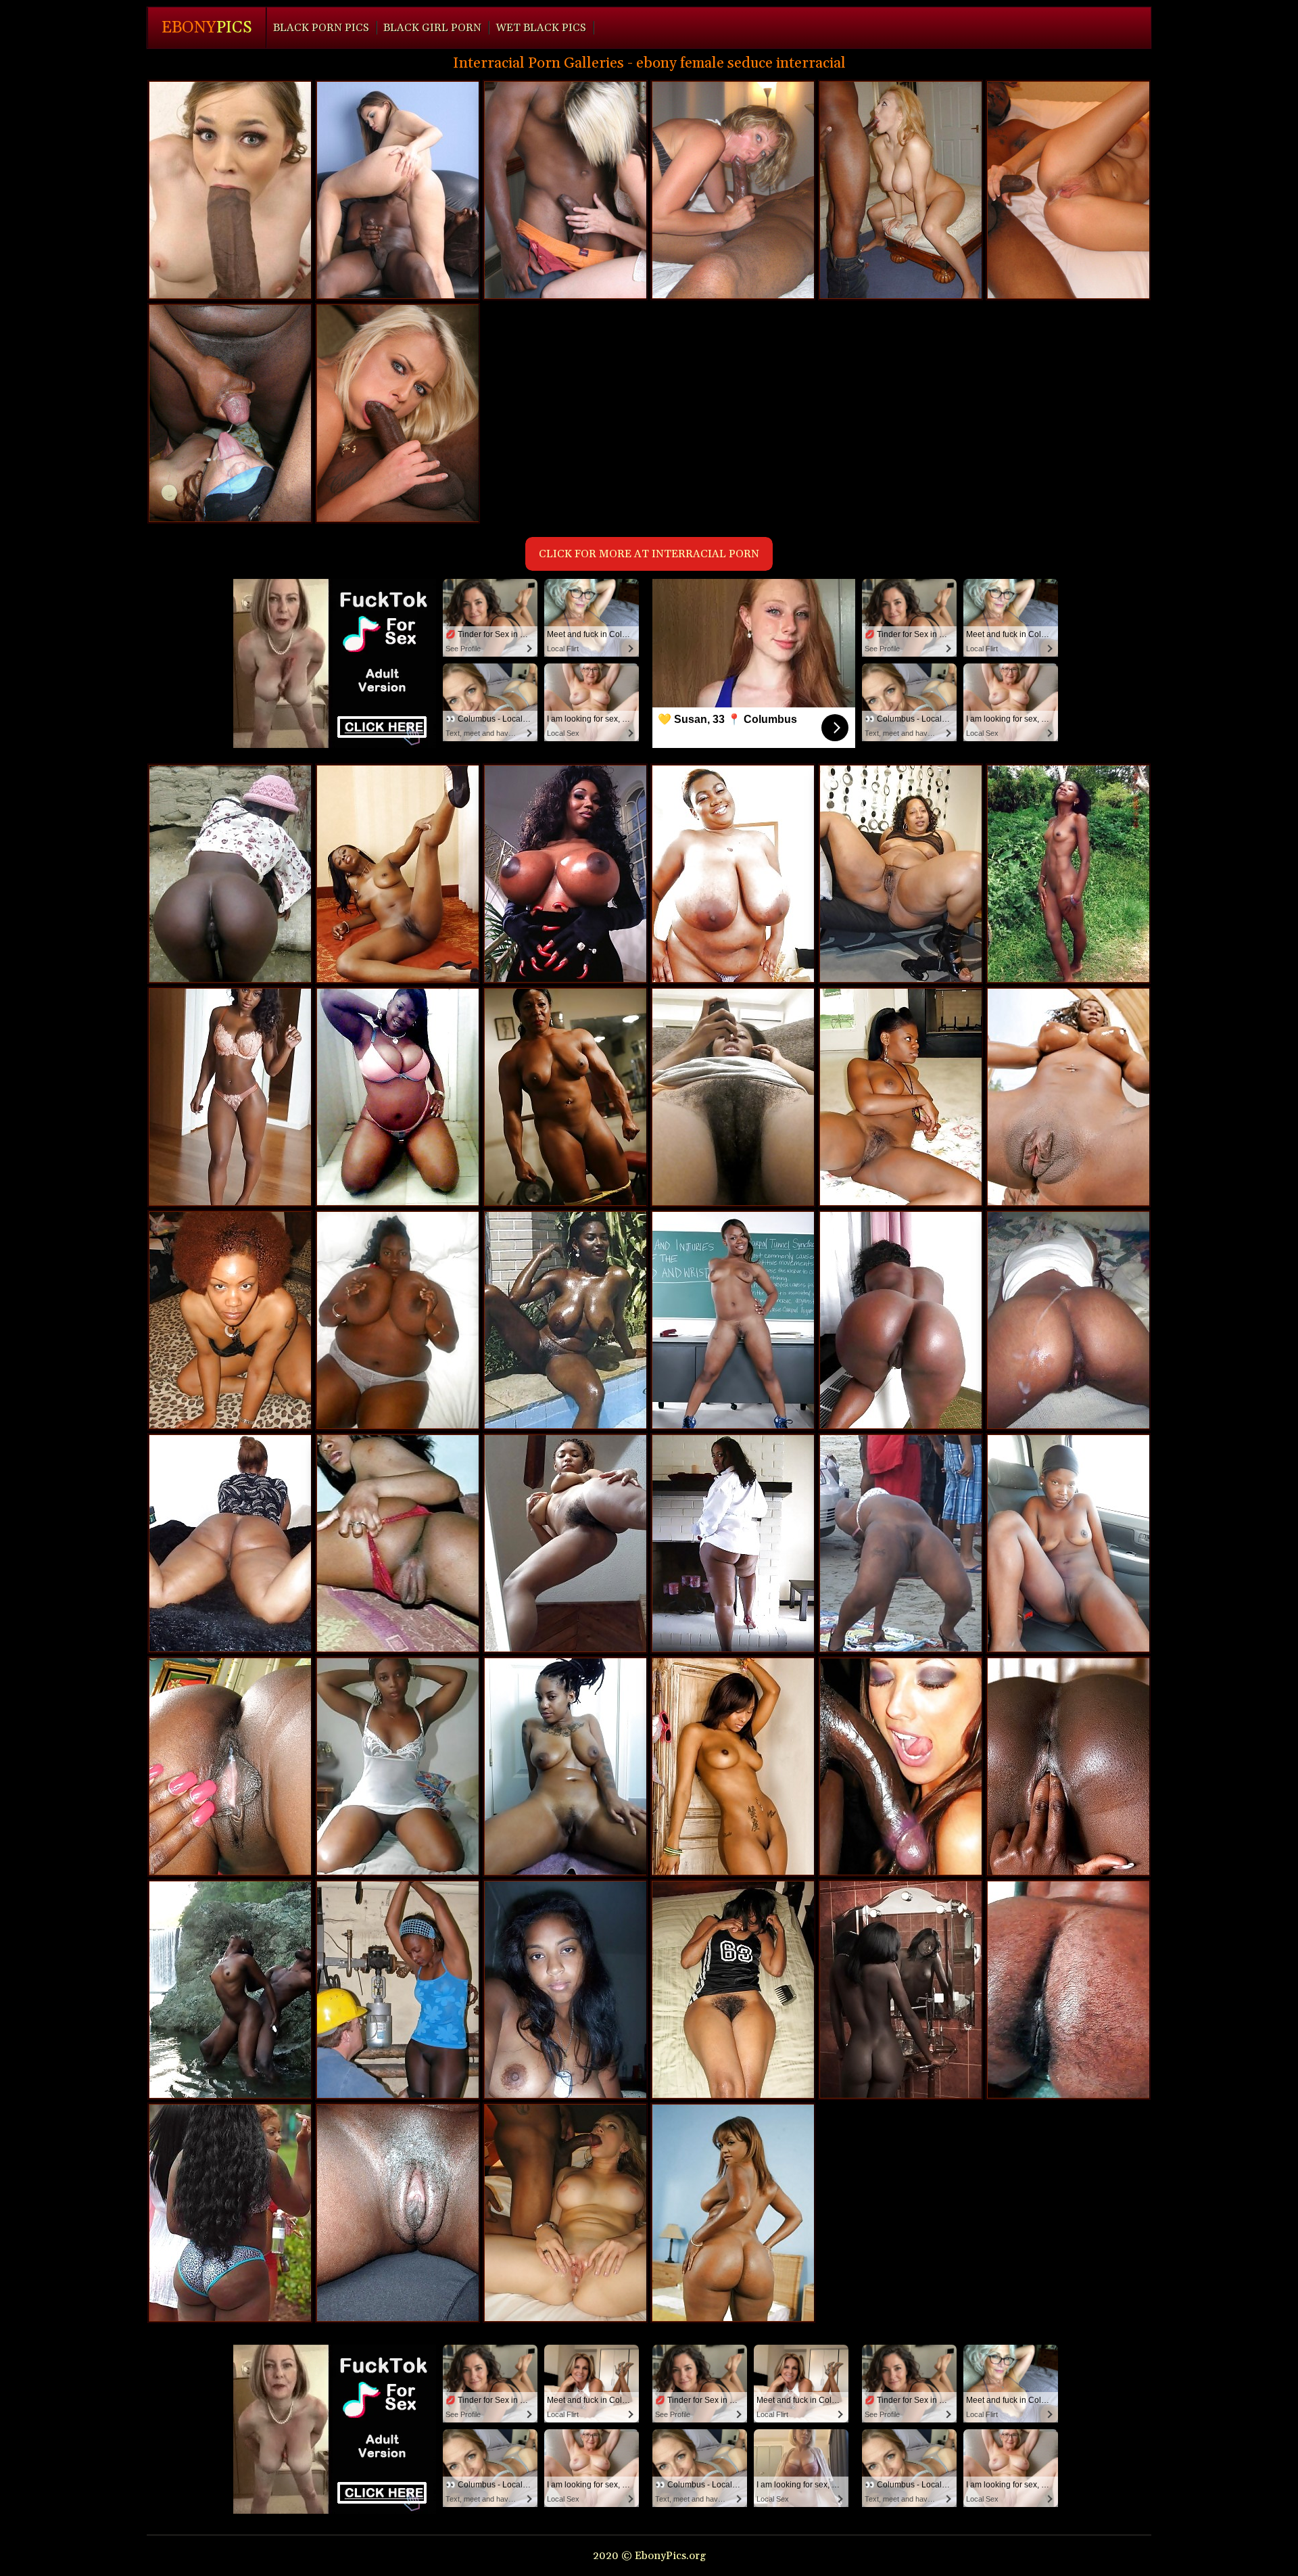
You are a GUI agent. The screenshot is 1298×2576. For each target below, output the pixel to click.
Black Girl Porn (432, 28)
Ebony (207, 28)
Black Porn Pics (321, 28)
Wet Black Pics (541, 28)
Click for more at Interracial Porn (649, 554)
